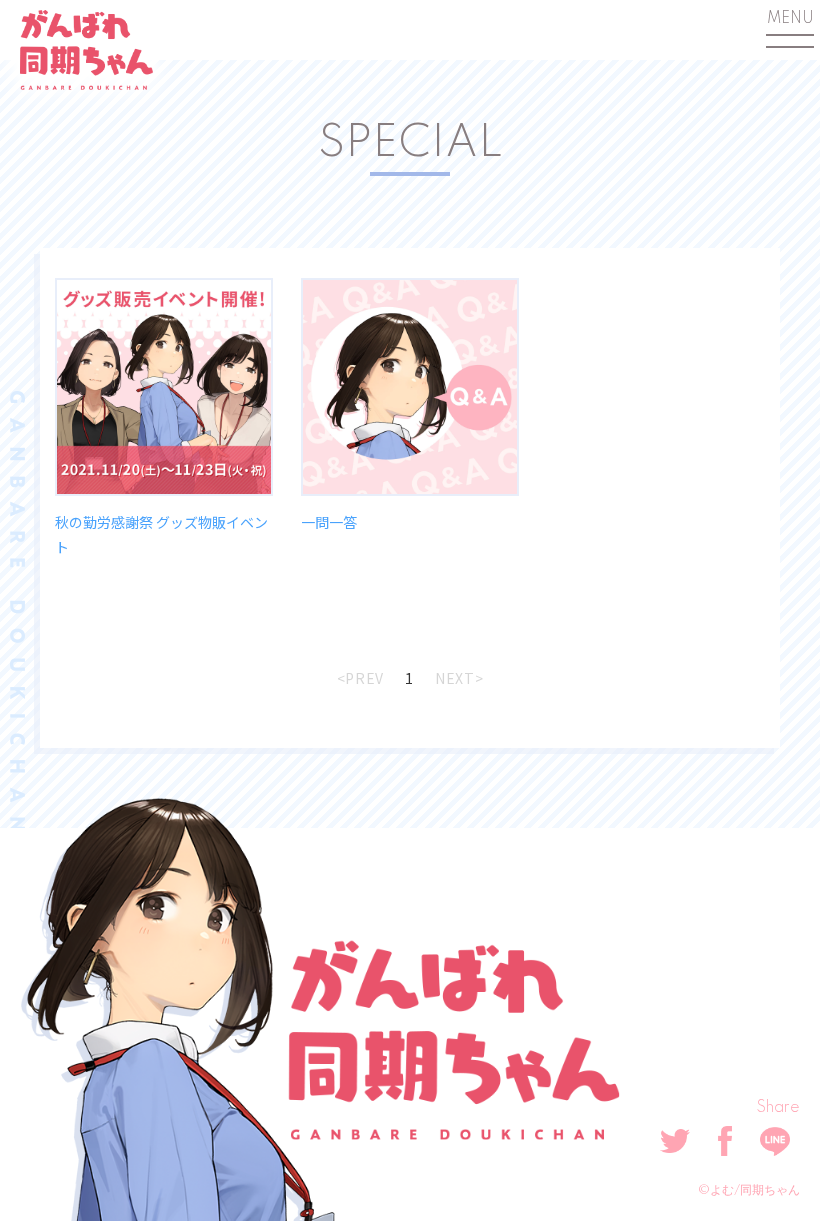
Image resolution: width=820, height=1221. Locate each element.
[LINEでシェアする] (775, 1141)
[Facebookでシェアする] (725, 1141)
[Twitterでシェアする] (675, 1141)
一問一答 (329, 522)
